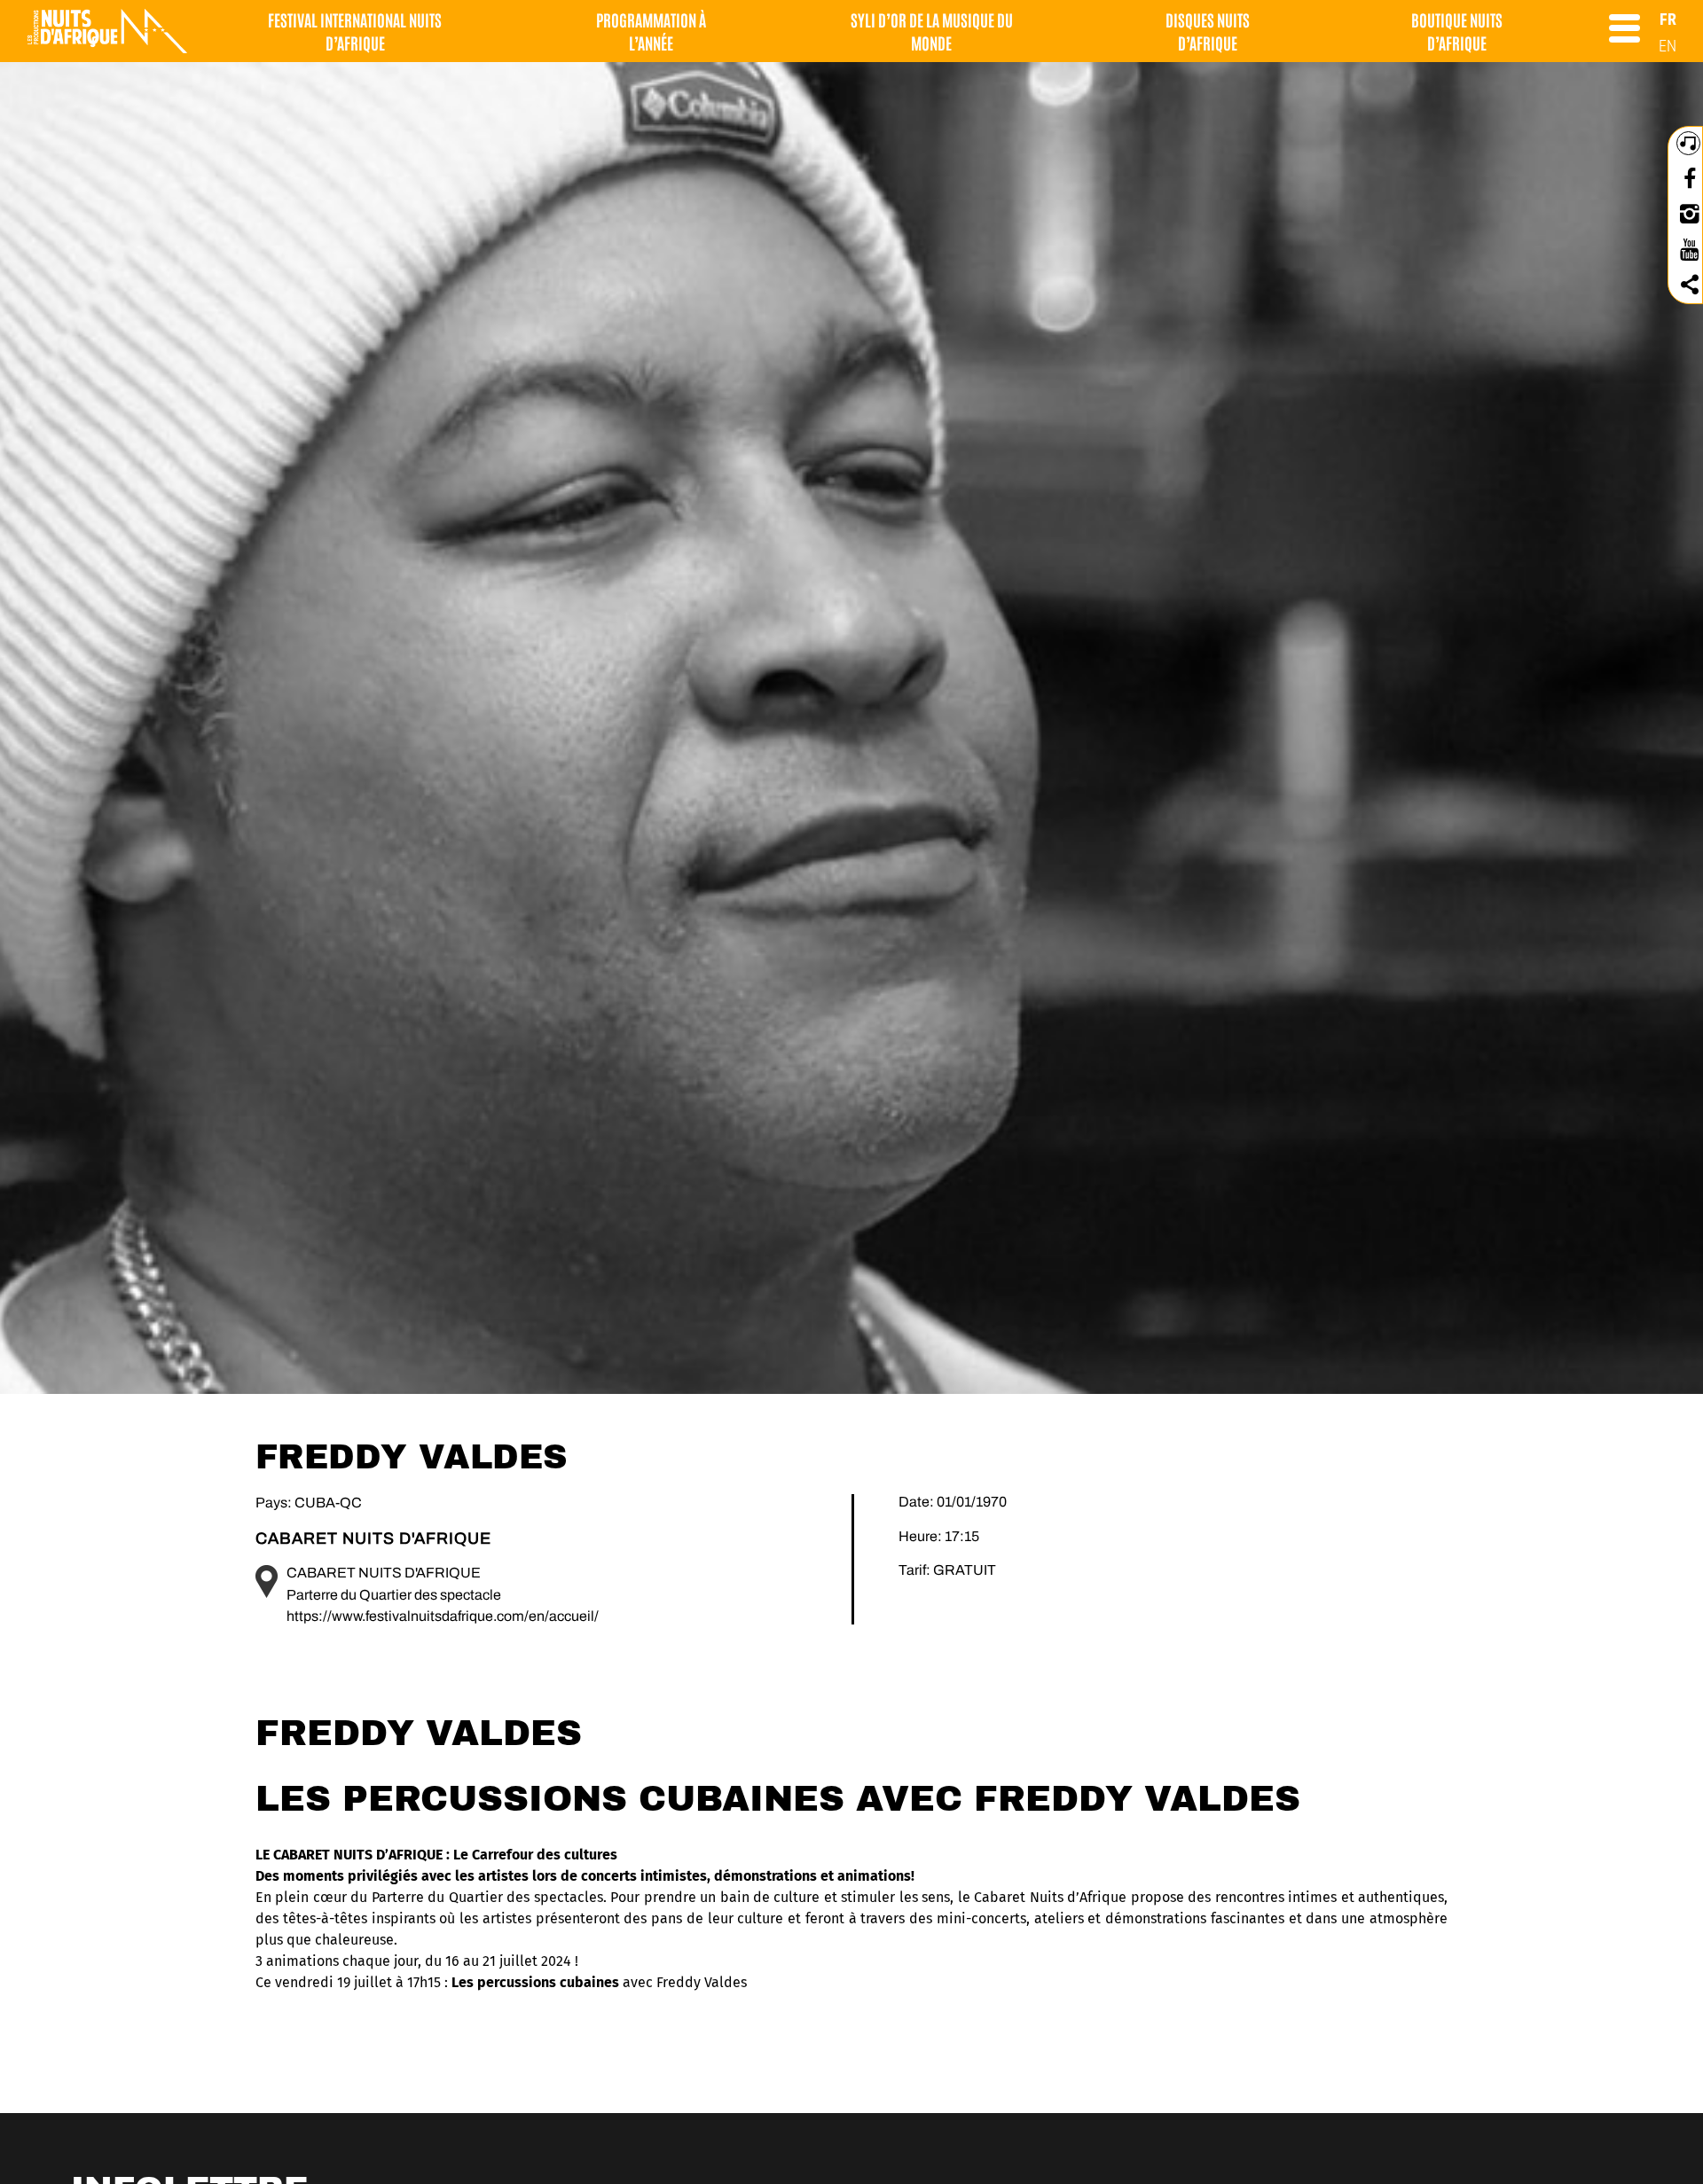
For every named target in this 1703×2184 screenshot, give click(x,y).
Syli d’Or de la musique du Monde (932, 31)
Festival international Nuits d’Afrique (355, 31)
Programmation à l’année (651, 31)
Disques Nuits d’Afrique (1208, 31)
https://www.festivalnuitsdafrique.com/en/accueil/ (443, 1616)
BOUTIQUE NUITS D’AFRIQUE (1457, 31)
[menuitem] (1668, 19)
